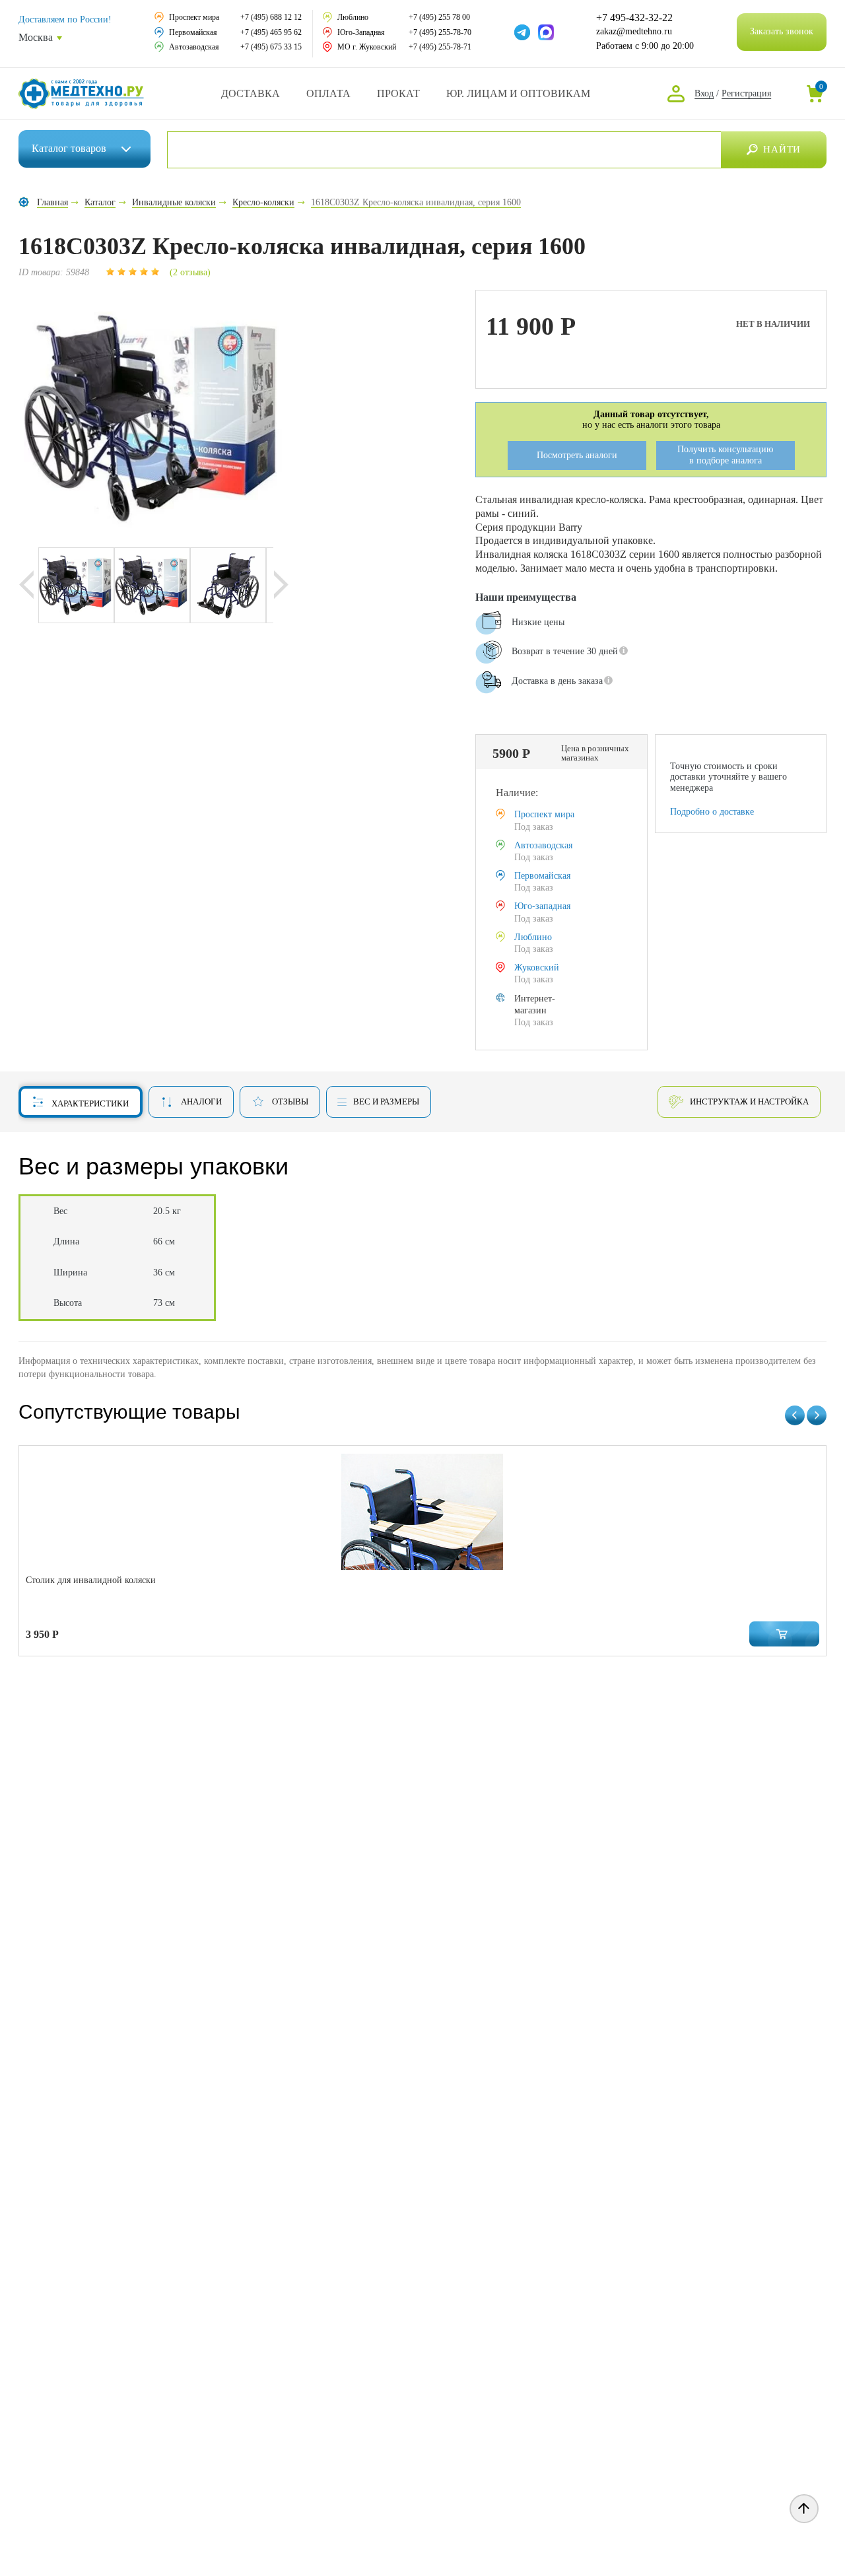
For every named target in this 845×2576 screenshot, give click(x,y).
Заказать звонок (782, 31)
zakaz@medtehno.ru (634, 31)
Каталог (69, 148)
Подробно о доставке (712, 812)
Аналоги (201, 1102)
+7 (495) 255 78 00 (439, 17)
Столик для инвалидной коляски (91, 1580)
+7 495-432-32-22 (634, 18)
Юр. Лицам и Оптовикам (518, 93)
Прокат (398, 93)
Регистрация (746, 93)
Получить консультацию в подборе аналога (725, 455)
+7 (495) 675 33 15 (271, 47)
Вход (704, 93)
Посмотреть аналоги (577, 455)
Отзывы (290, 1102)
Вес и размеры (386, 1102)
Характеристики (90, 1103)
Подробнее (507, 718)
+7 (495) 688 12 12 (271, 17)
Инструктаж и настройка (749, 1102)
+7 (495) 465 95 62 (271, 32)
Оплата (328, 93)
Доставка (251, 93)
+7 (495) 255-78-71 (440, 47)
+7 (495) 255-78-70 (440, 32)
